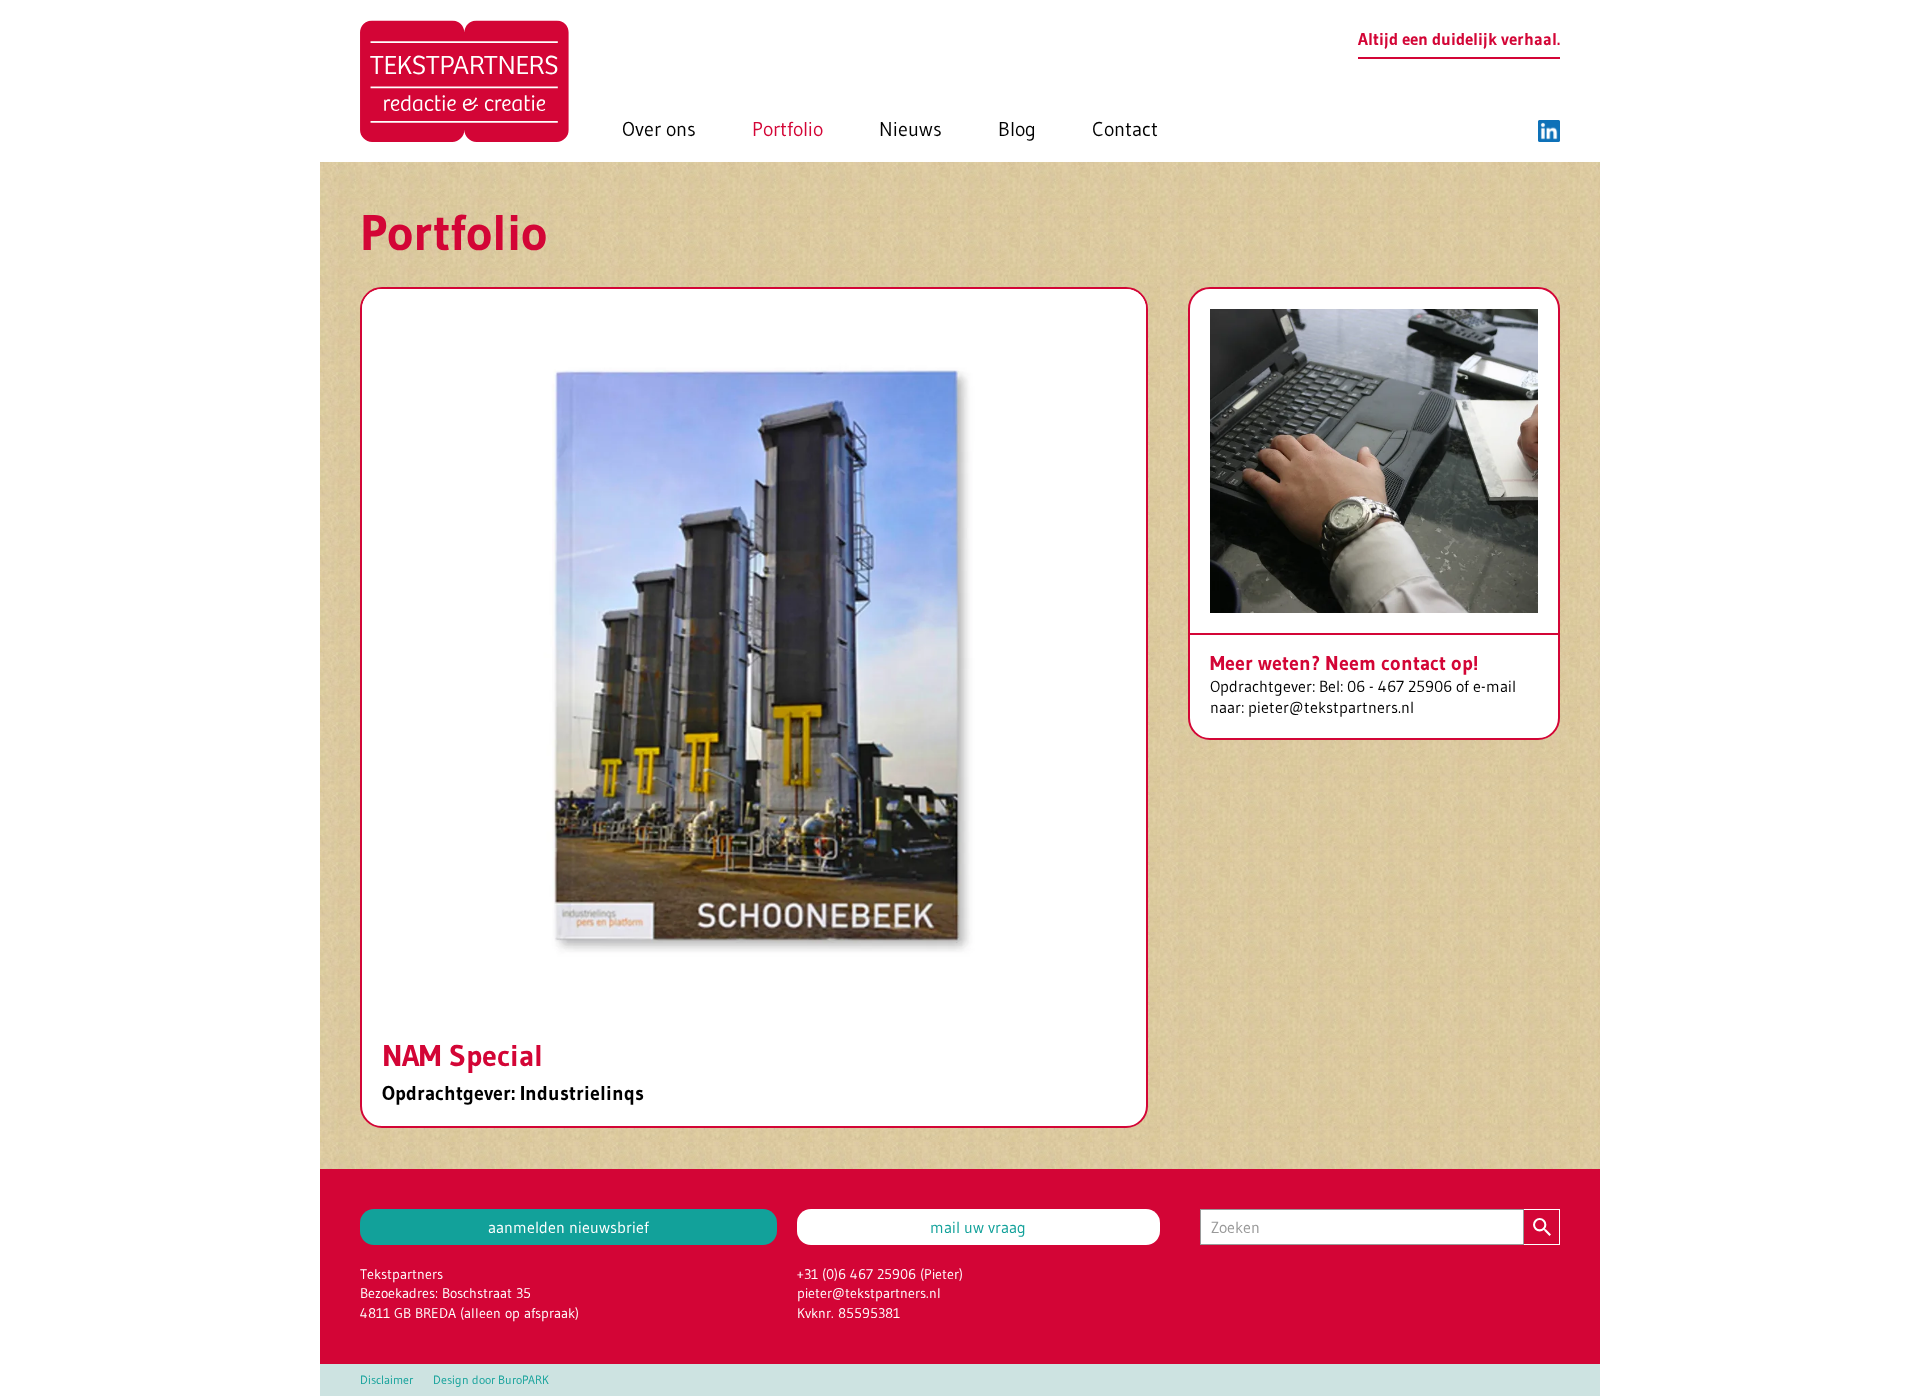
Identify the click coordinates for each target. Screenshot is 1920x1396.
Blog (1017, 129)
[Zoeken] (1542, 1227)
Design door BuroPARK (491, 1380)
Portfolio (787, 129)
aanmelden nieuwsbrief (568, 1227)
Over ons (659, 129)
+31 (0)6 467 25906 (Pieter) (880, 1274)
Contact (1125, 129)
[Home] (464, 81)
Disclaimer (386, 1380)
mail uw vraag (978, 1227)
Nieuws (910, 129)
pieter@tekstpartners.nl (869, 1293)
